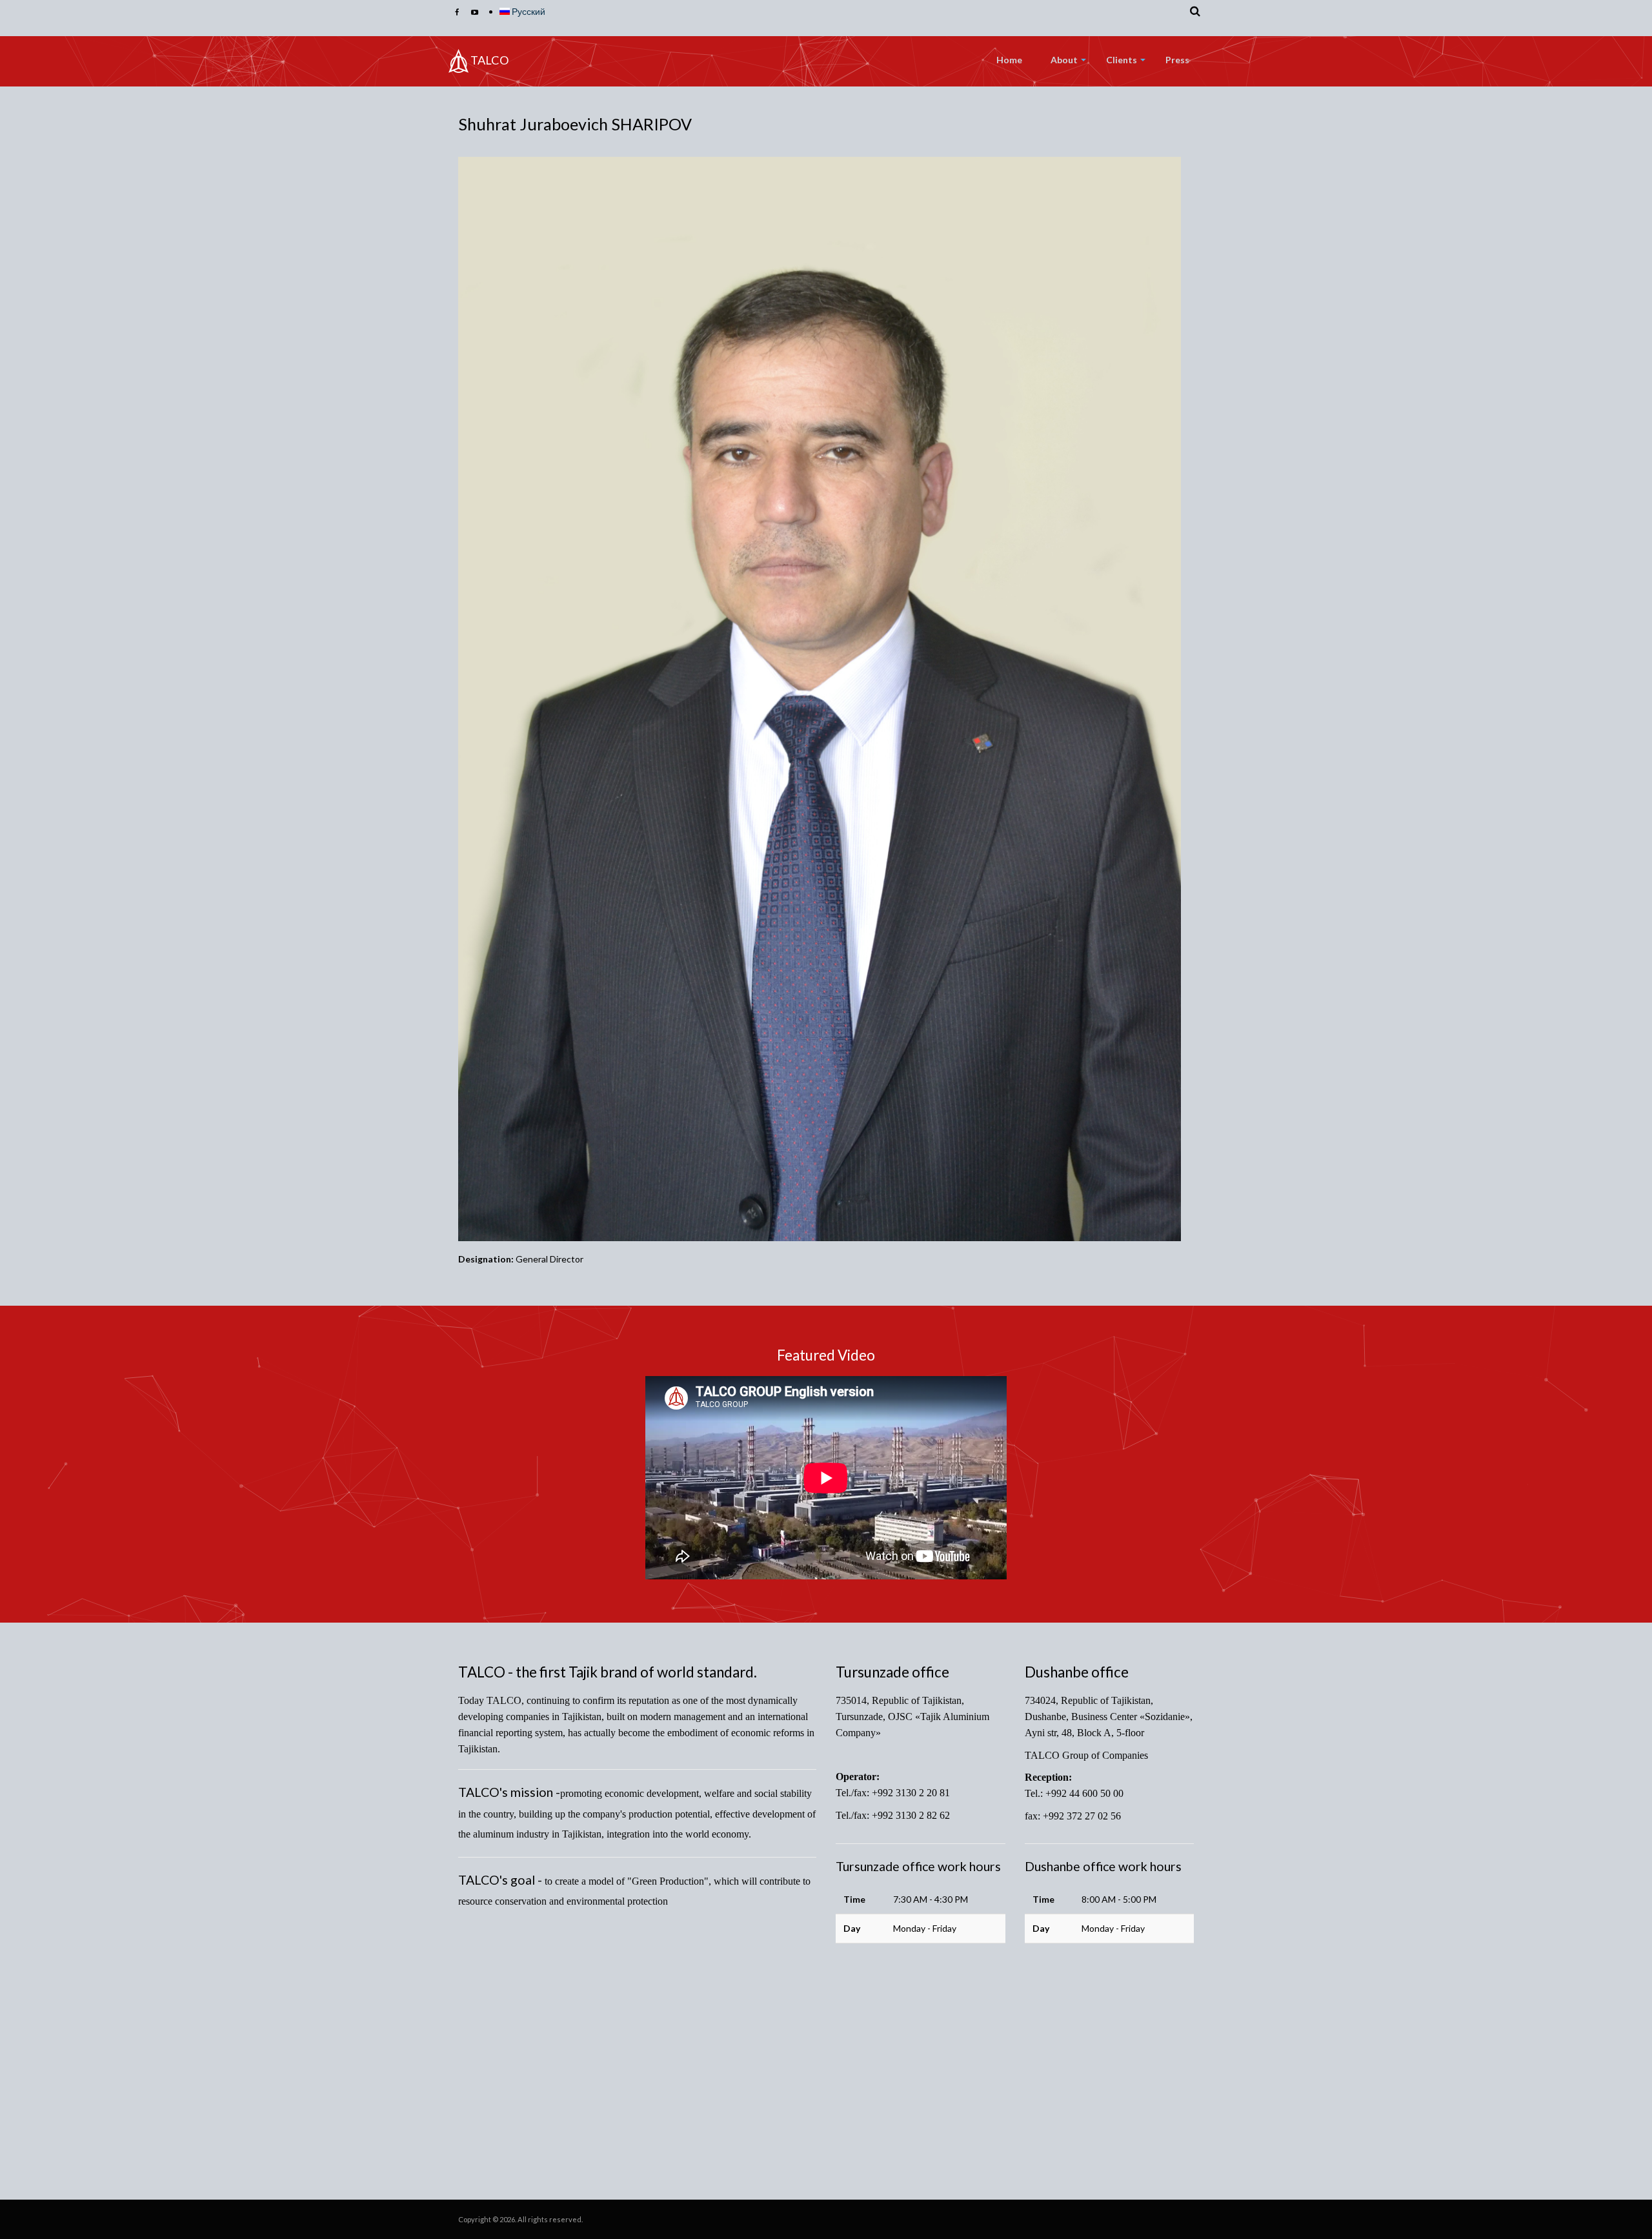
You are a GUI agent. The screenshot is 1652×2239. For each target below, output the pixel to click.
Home (1009, 60)
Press (1177, 60)
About (1064, 60)
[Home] (458, 61)
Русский (528, 11)
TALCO (490, 60)
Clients (1122, 60)
